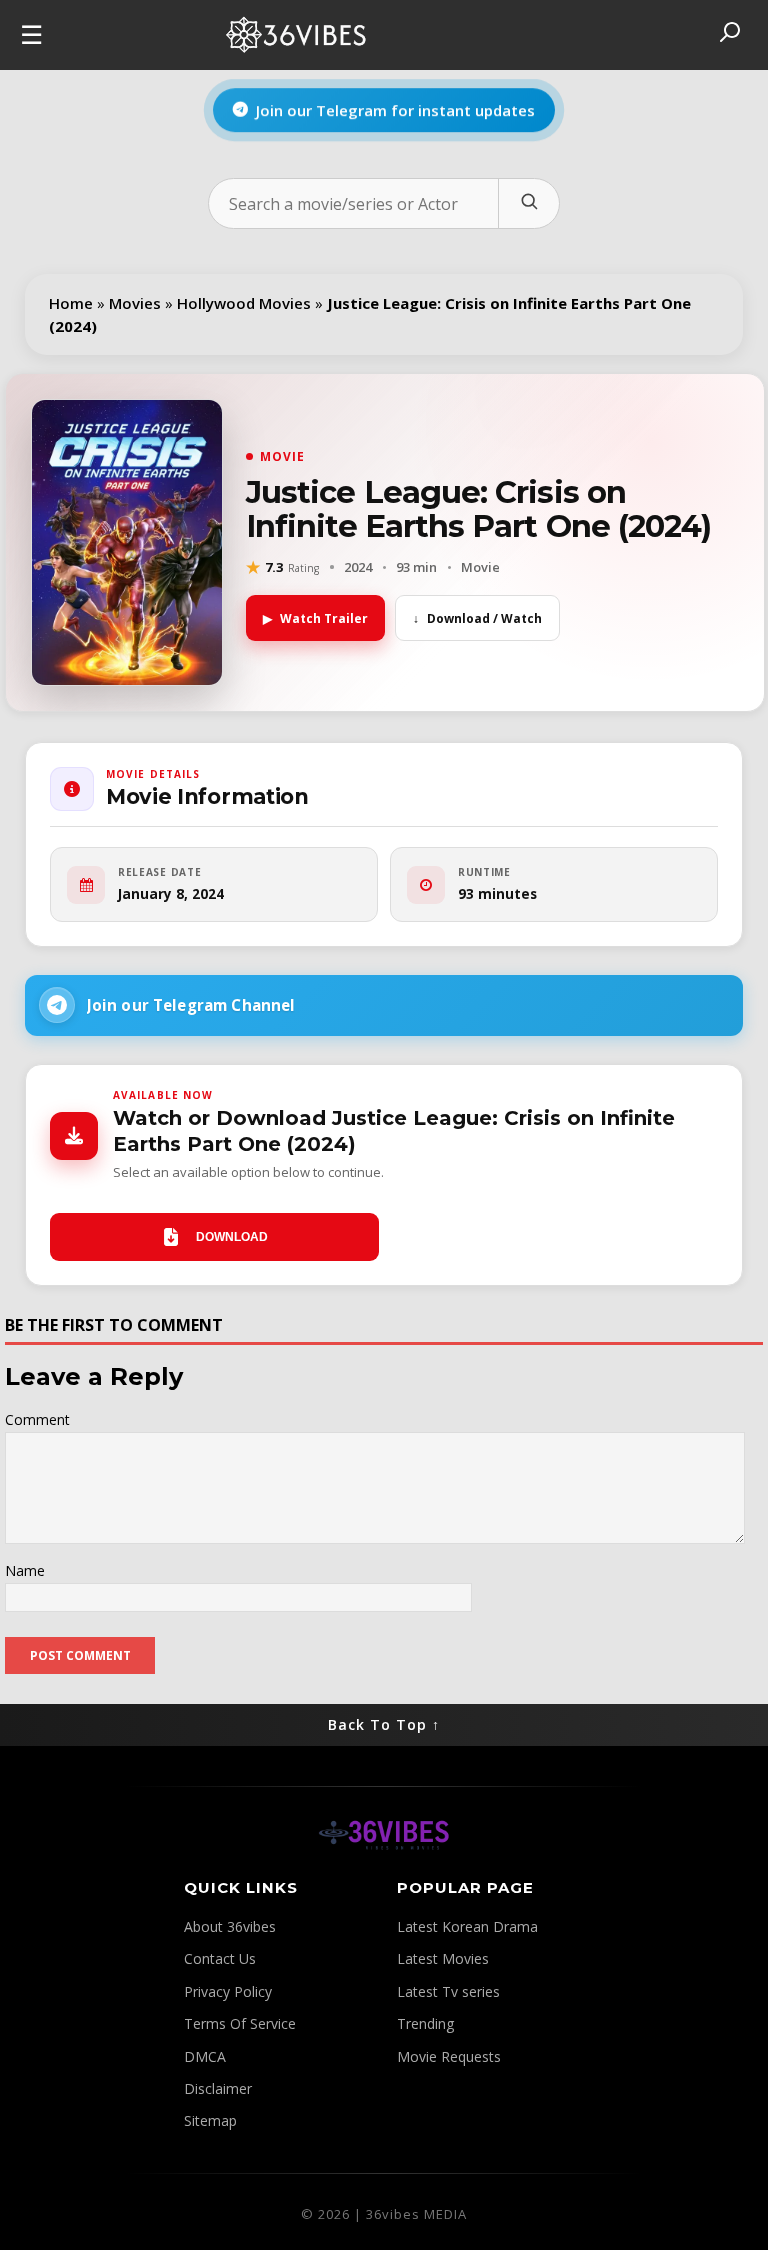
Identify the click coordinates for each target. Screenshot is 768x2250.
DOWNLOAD (232, 1237)
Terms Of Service (240, 2023)
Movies (135, 303)
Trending (425, 2023)
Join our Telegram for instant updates (395, 113)
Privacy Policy (228, 1991)
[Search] (528, 203)
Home (71, 303)
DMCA (205, 2056)
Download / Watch (477, 618)
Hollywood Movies (244, 303)
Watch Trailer (315, 618)
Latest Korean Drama (467, 1926)
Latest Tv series (448, 1991)
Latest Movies (443, 1958)
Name (25, 1570)
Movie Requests (449, 2056)
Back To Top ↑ (384, 1724)
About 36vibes (230, 1926)
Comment (37, 1419)
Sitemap (210, 2120)
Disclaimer (218, 2088)
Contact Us (220, 1958)
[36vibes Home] (384, 1865)
